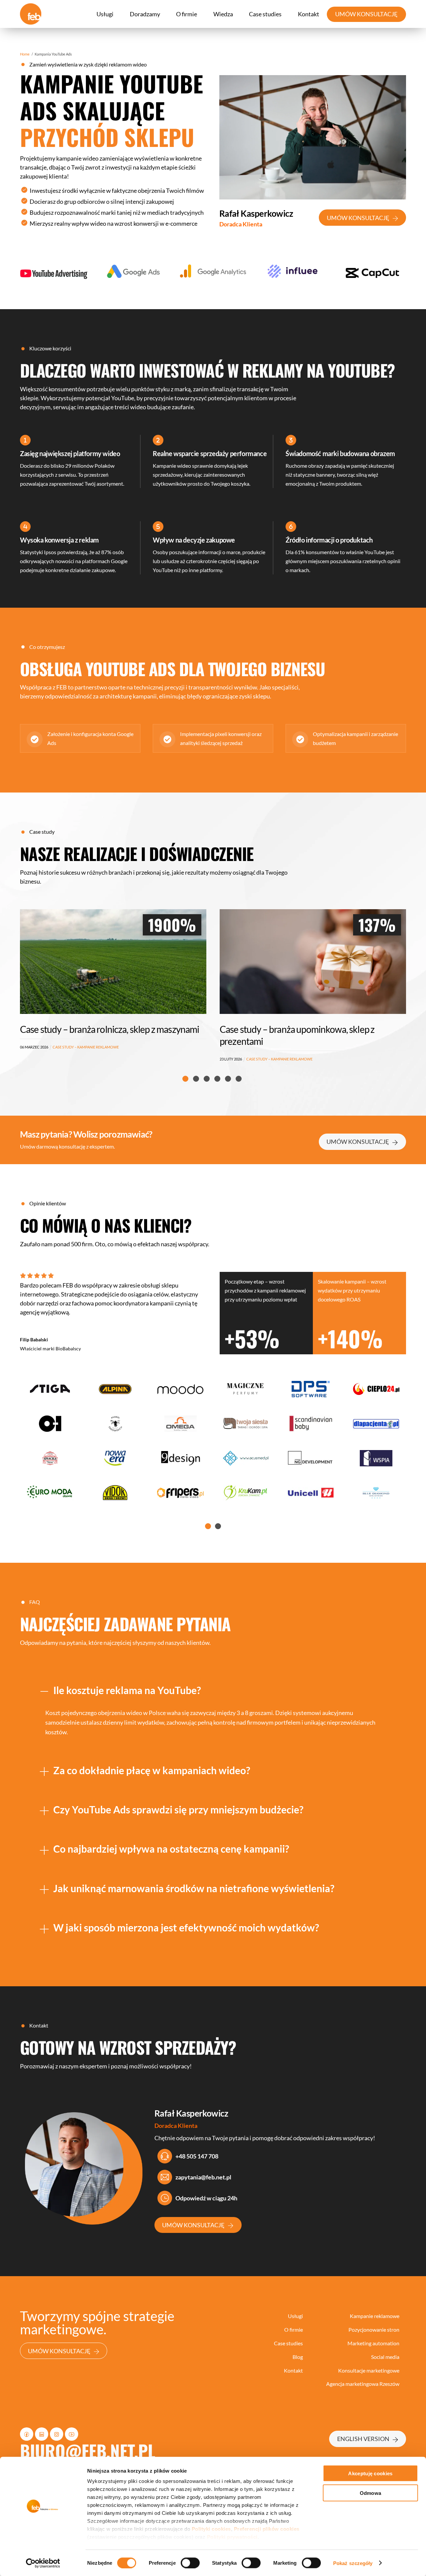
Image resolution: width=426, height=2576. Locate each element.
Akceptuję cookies (370, 2473)
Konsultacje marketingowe (369, 2370)
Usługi (105, 14)
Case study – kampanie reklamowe (80, 1059)
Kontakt (309, 14)
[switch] (190, 2563)
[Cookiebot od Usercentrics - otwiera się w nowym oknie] (43, 2563)
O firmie (187, 14)
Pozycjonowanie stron (374, 2330)
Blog (298, 2357)
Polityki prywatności (232, 2537)
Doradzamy (145, 14)
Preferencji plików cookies (267, 2529)
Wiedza (223, 14)
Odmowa (371, 2493)
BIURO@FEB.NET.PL (88, 2451)
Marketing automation (373, 2343)
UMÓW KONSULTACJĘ (366, 14)
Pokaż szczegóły (353, 2563)
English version (363, 2439)
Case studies (265, 14)
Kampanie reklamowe (375, 2316)
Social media (385, 2357)
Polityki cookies (211, 2529)
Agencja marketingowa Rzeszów (363, 2384)
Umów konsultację (358, 218)
